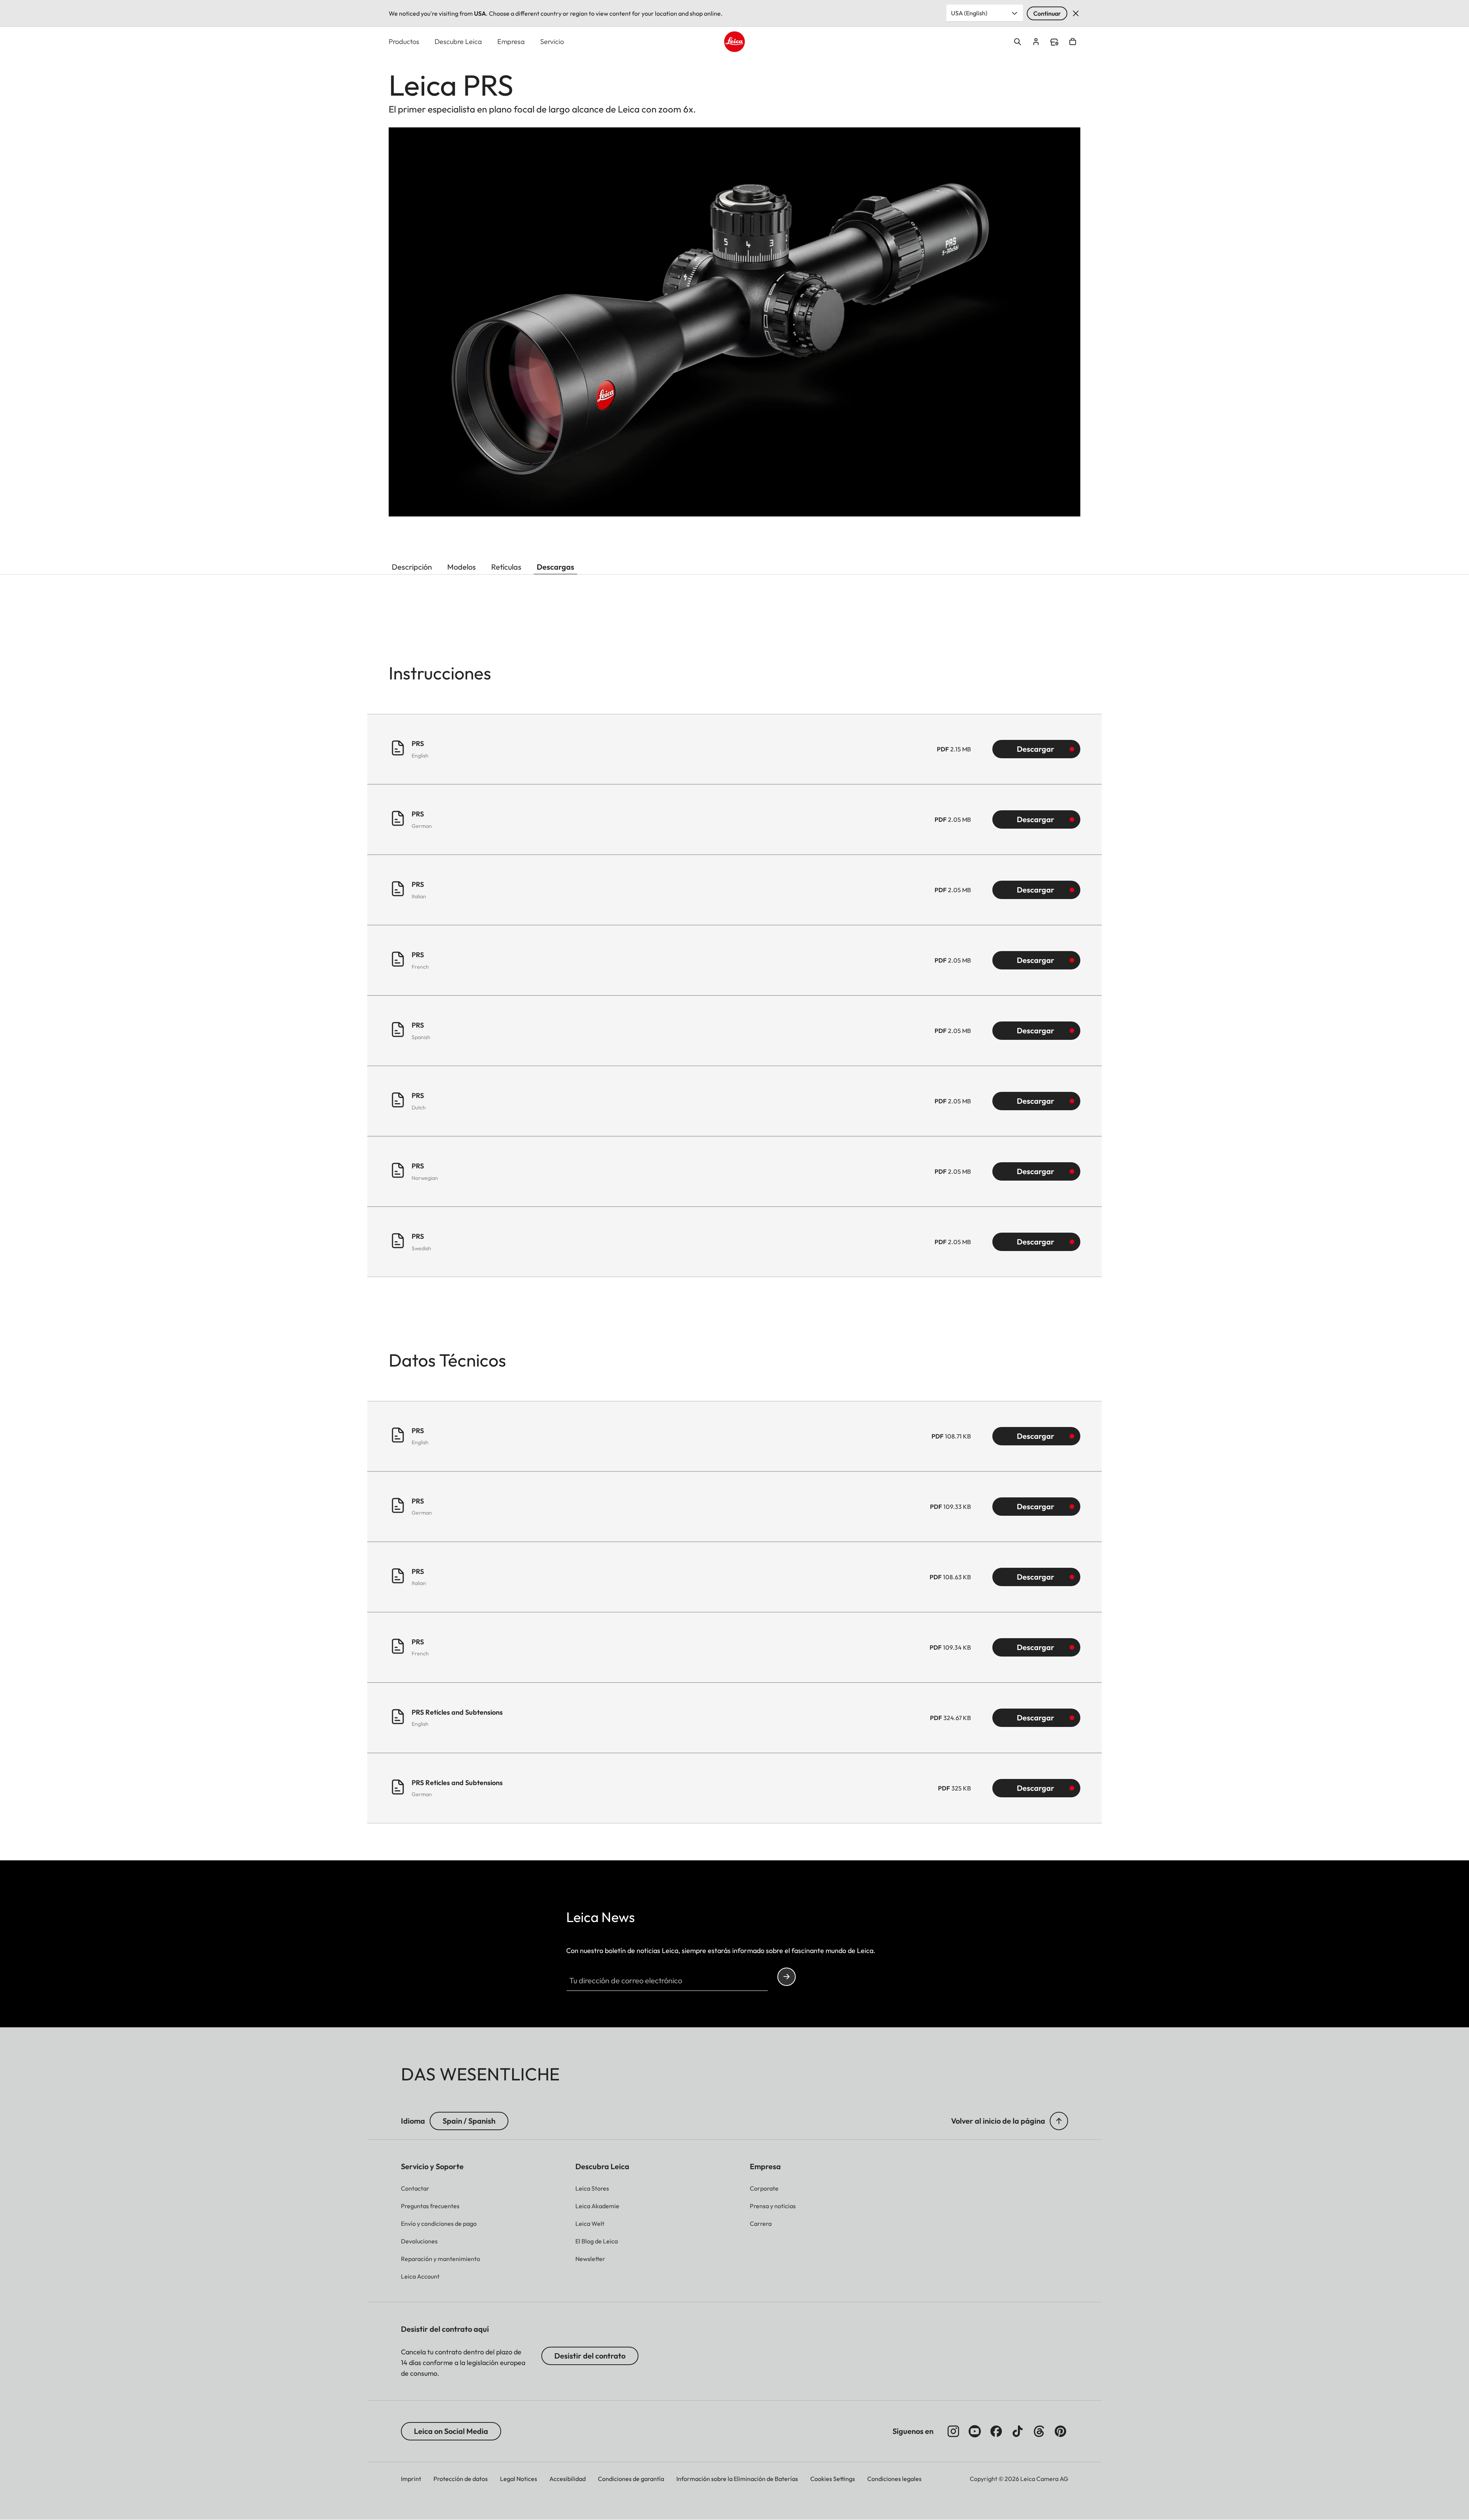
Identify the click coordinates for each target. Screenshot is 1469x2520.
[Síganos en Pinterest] (1060, 2431)
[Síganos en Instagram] (953, 2431)
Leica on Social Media (451, 2431)
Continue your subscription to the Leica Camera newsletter (787, 1977)
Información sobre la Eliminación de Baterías (737, 2479)
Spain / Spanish (469, 2121)
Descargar (1036, 749)
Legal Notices (519, 2479)
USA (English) (969, 13)
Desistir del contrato (590, 2356)
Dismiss (1076, 13)
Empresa (511, 42)
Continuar (1047, 13)
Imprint (411, 2479)
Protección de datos (461, 2479)
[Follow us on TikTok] (1018, 2431)
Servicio (552, 42)
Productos (404, 42)
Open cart (1073, 42)
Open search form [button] (1018, 42)
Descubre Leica (458, 42)
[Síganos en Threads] (1039, 2431)
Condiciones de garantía (631, 2479)
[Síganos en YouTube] (975, 2431)
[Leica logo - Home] (734, 42)
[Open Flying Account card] (1036, 42)
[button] (1059, 2121)
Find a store (1054, 42)
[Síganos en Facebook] (996, 2431)
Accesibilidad (568, 2479)
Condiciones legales (894, 2479)
